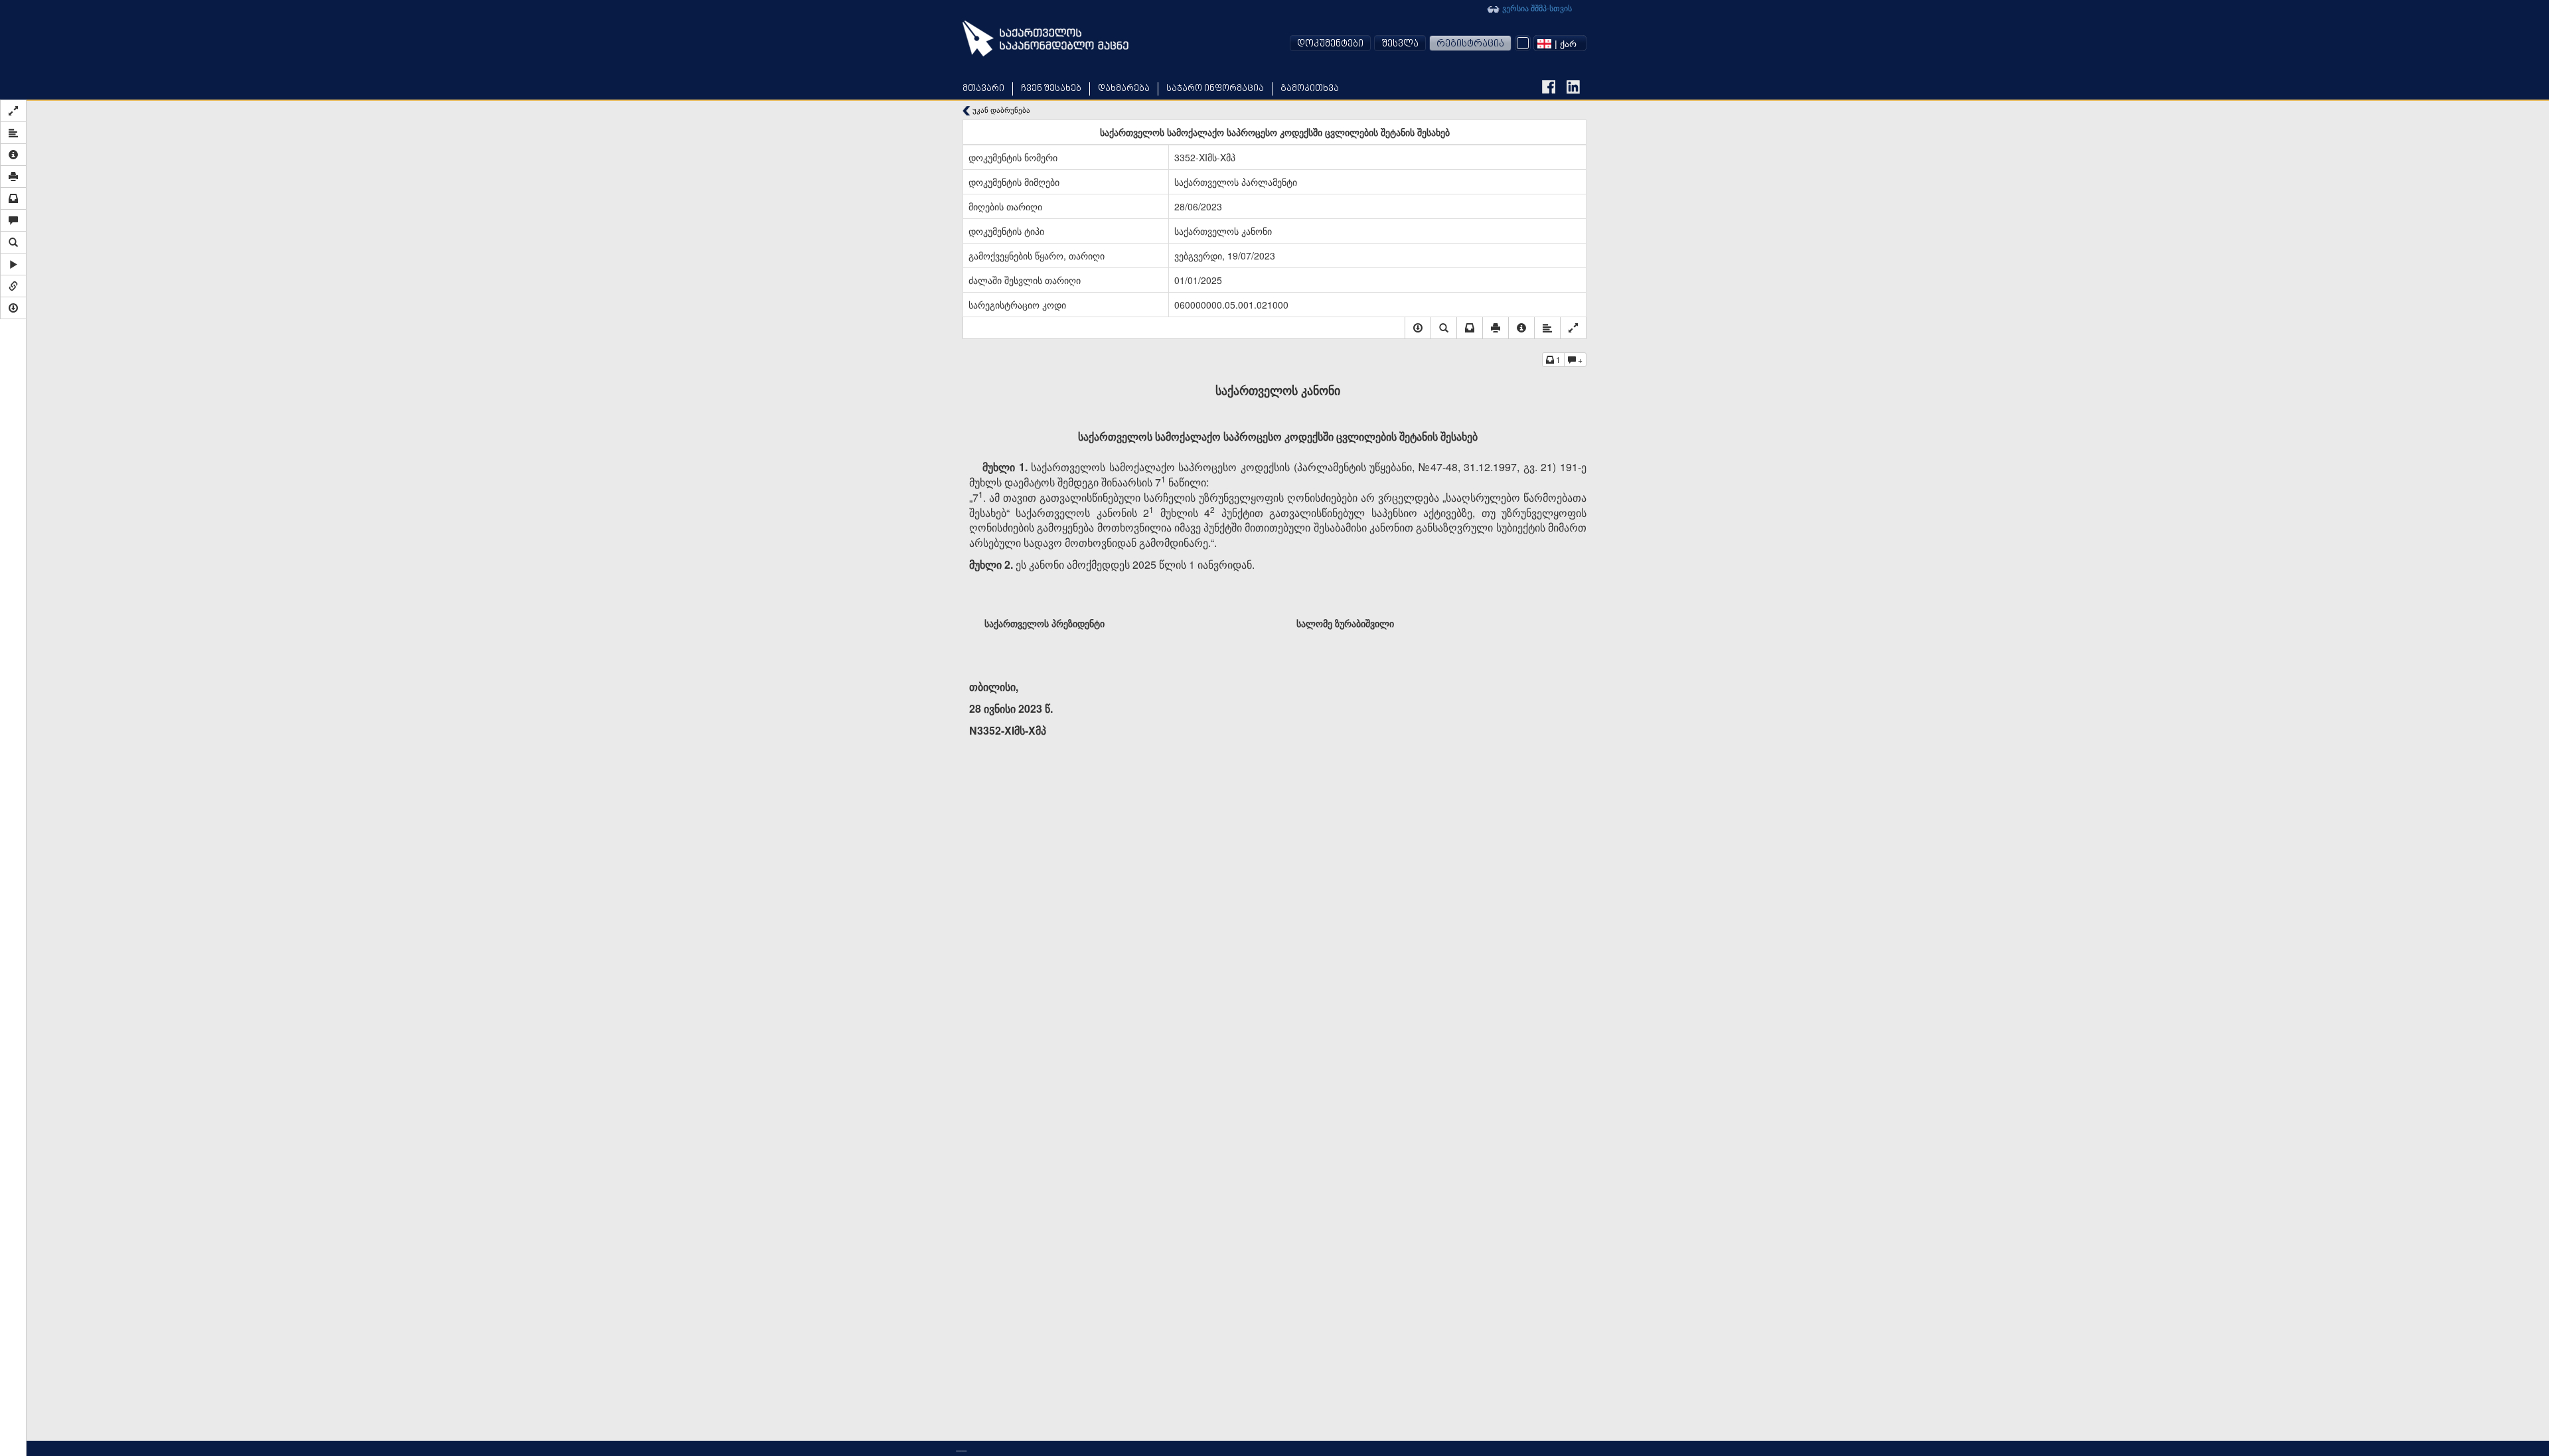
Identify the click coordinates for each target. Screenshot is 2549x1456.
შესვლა (1400, 44)
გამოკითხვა (1310, 89)
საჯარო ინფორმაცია (1215, 89)
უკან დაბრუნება (1000, 110)
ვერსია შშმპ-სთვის (1536, 8)
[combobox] (1560, 43)
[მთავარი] (1045, 38)
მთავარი (983, 89)
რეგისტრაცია (1470, 44)
